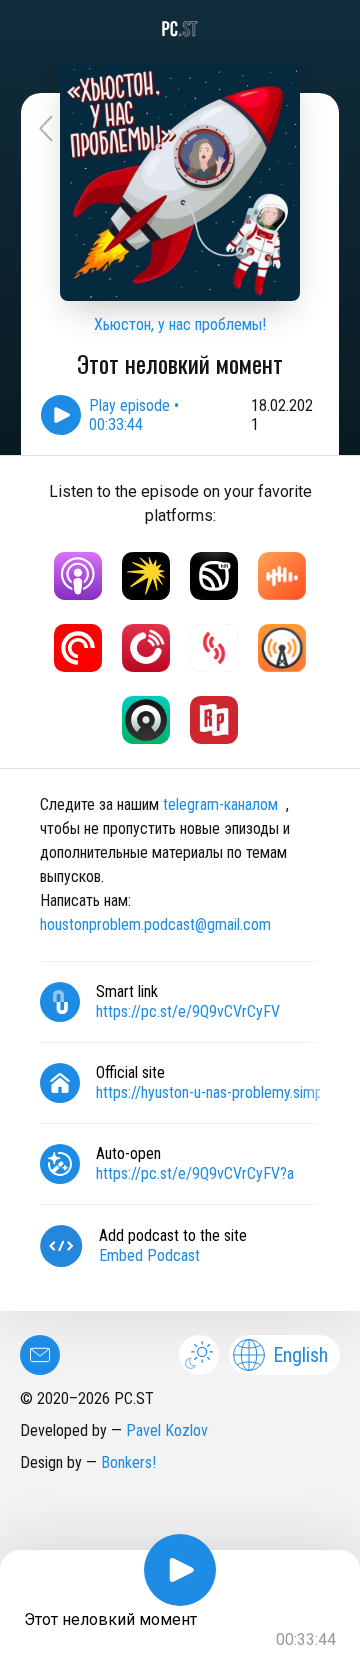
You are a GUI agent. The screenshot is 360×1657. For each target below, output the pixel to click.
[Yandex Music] (146, 576)
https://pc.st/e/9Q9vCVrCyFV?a (195, 1173)
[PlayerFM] (146, 648)
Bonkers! (128, 1462)
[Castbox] (282, 576)
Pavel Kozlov (167, 1430)
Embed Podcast (149, 1255)
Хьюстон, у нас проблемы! (180, 324)
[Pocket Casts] (78, 648)
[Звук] (214, 576)
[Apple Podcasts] (78, 576)
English (300, 1355)
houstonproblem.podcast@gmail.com (155, 924)
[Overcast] (282, 648)
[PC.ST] (180, 29)
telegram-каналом (220, 804)
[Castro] (146, 720)
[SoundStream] (214, 648)
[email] (40, 1355)
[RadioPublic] (214, 720)
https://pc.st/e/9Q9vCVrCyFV (188, 1011)
